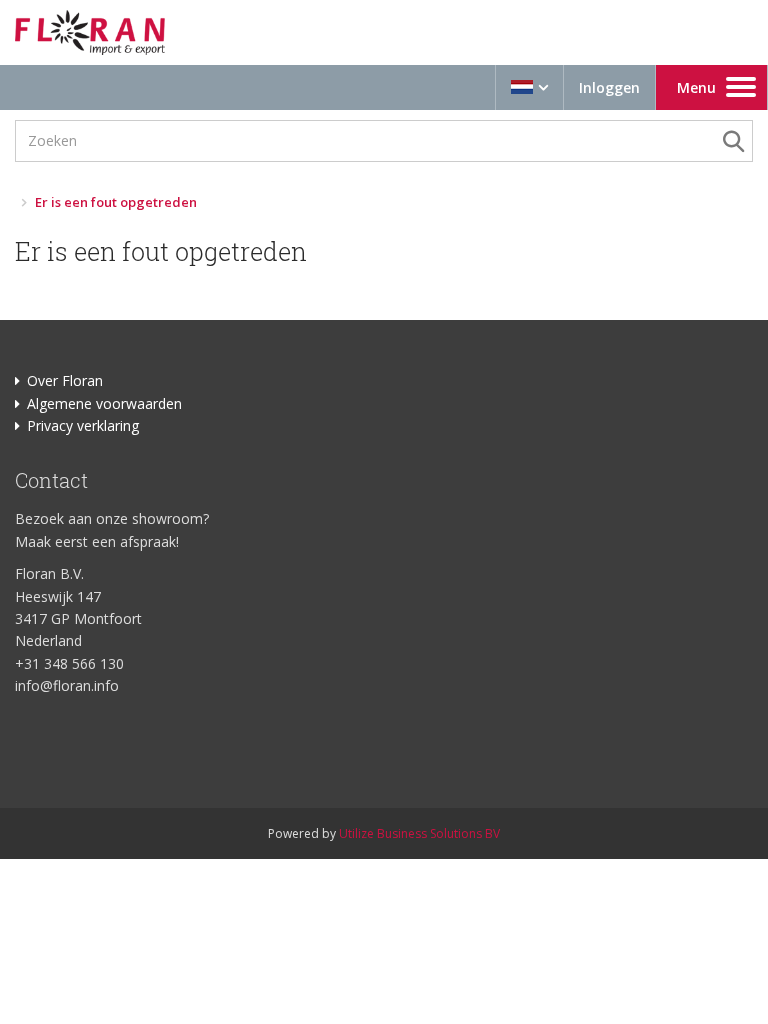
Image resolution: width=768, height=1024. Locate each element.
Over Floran (65, 380)
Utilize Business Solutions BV (419, 833)
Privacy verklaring (83, 425)
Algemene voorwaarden (104, 403)
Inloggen (609, 87)
